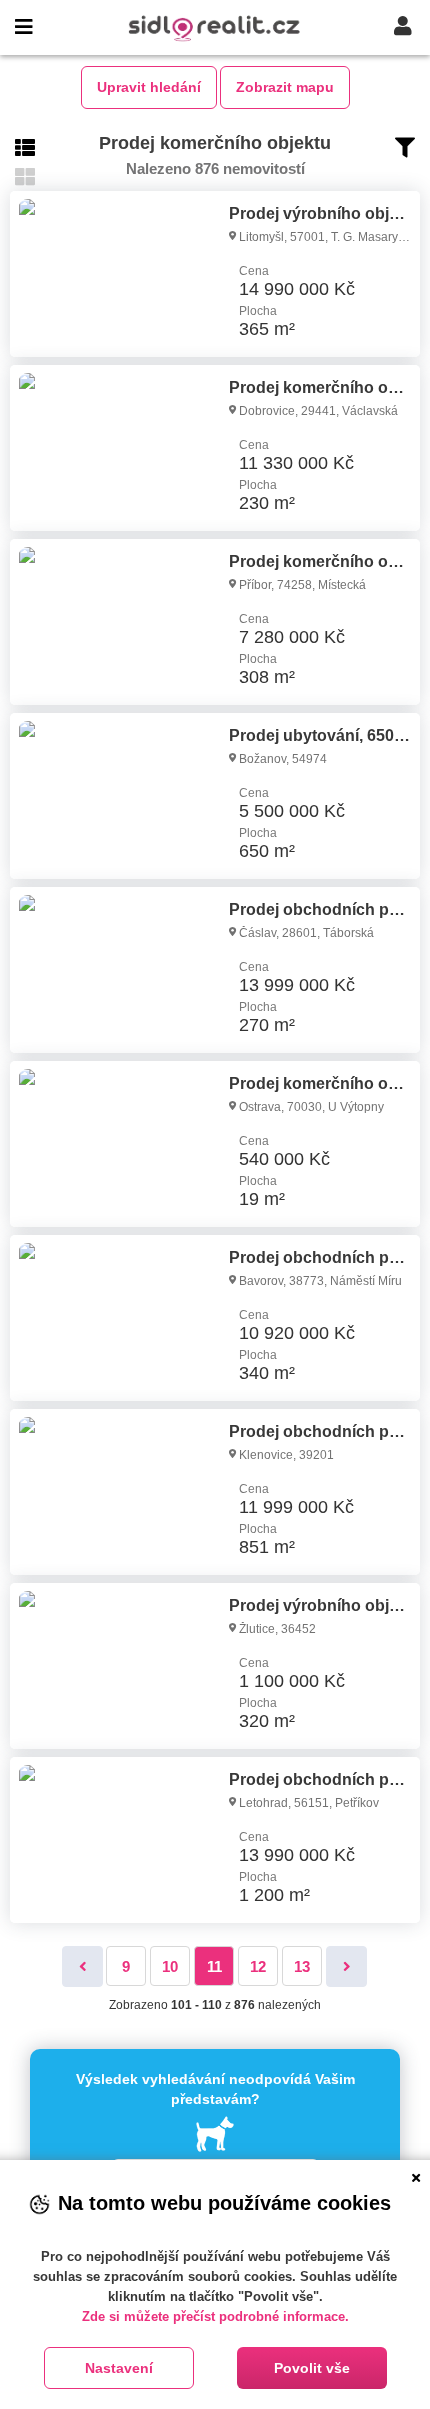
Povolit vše (312, 2368)
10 (170, 1966)
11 (214, 1966)
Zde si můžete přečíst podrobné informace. (215, 2316)
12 (258, 1966)
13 (302, 1966)
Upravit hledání (149, 87)
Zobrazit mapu (285, 87)
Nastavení (119, 2368)
